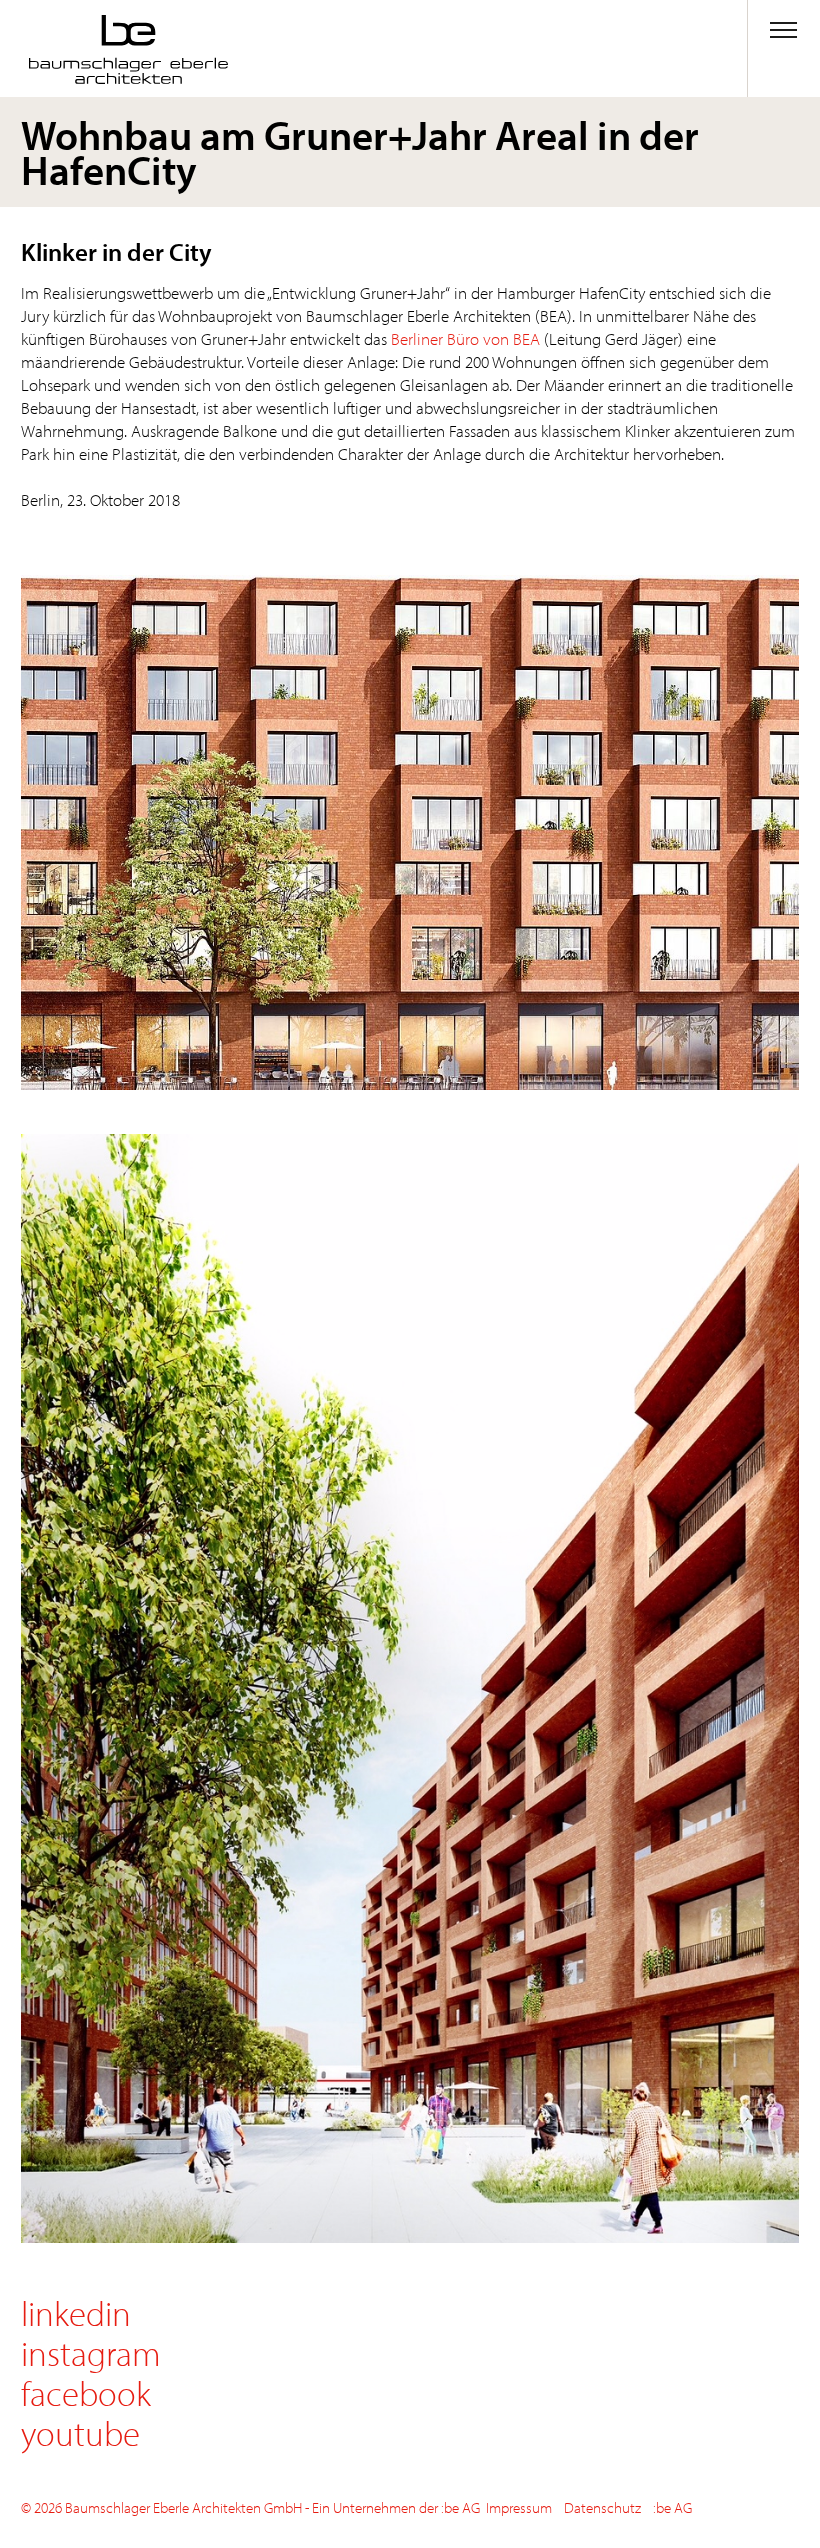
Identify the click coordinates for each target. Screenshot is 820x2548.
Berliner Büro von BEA (467, 338)
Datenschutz (602, 2507)
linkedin (76, 2312)
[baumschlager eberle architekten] (204, 49)
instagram (91, 2352)
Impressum (519, 2507)
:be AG (672, 2507)
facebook (86, 2392)
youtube (80, 2432)
